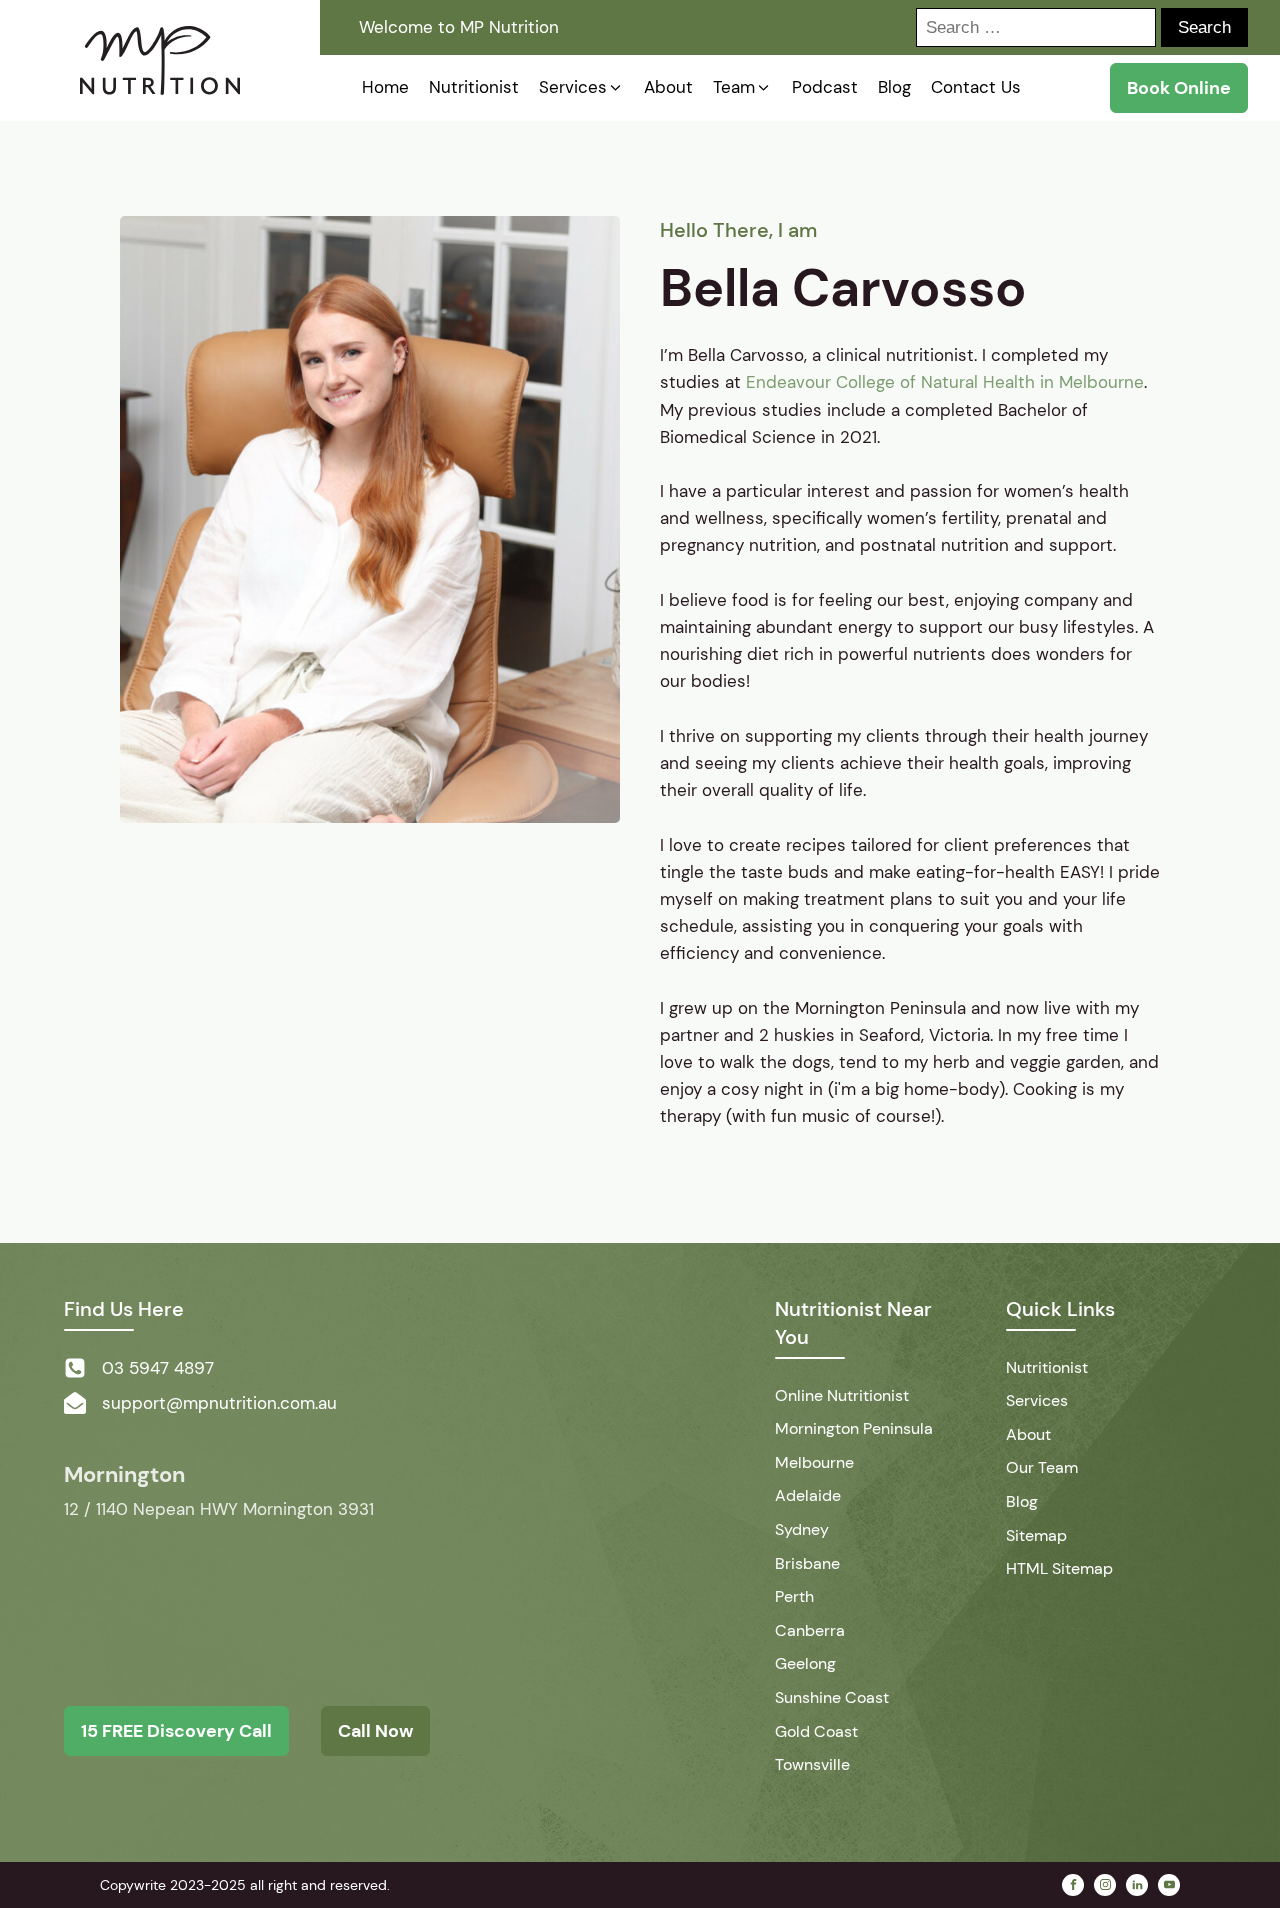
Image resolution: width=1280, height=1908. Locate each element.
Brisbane (807, 1563)
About (1028, 1434)
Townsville (812, 1764)
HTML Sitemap (1059, 1568)
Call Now (375, 1731)
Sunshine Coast (832, 1697)
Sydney (802, 1529)
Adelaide (808, 1495)
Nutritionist (1047, 1367)
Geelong (805, 1663)
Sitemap (1036, 1535)
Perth (794, 1596)
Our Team (1042, 1467)
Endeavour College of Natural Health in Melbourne (945, 382)
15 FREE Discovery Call (176, 1731)
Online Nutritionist (842, 1395)
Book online (1179, 88)
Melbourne (814, 1462)
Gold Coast (816, 1731)
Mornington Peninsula (854, 1428)
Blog (1022, 1501)
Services (1037, 1400)
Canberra (810, 1630)
